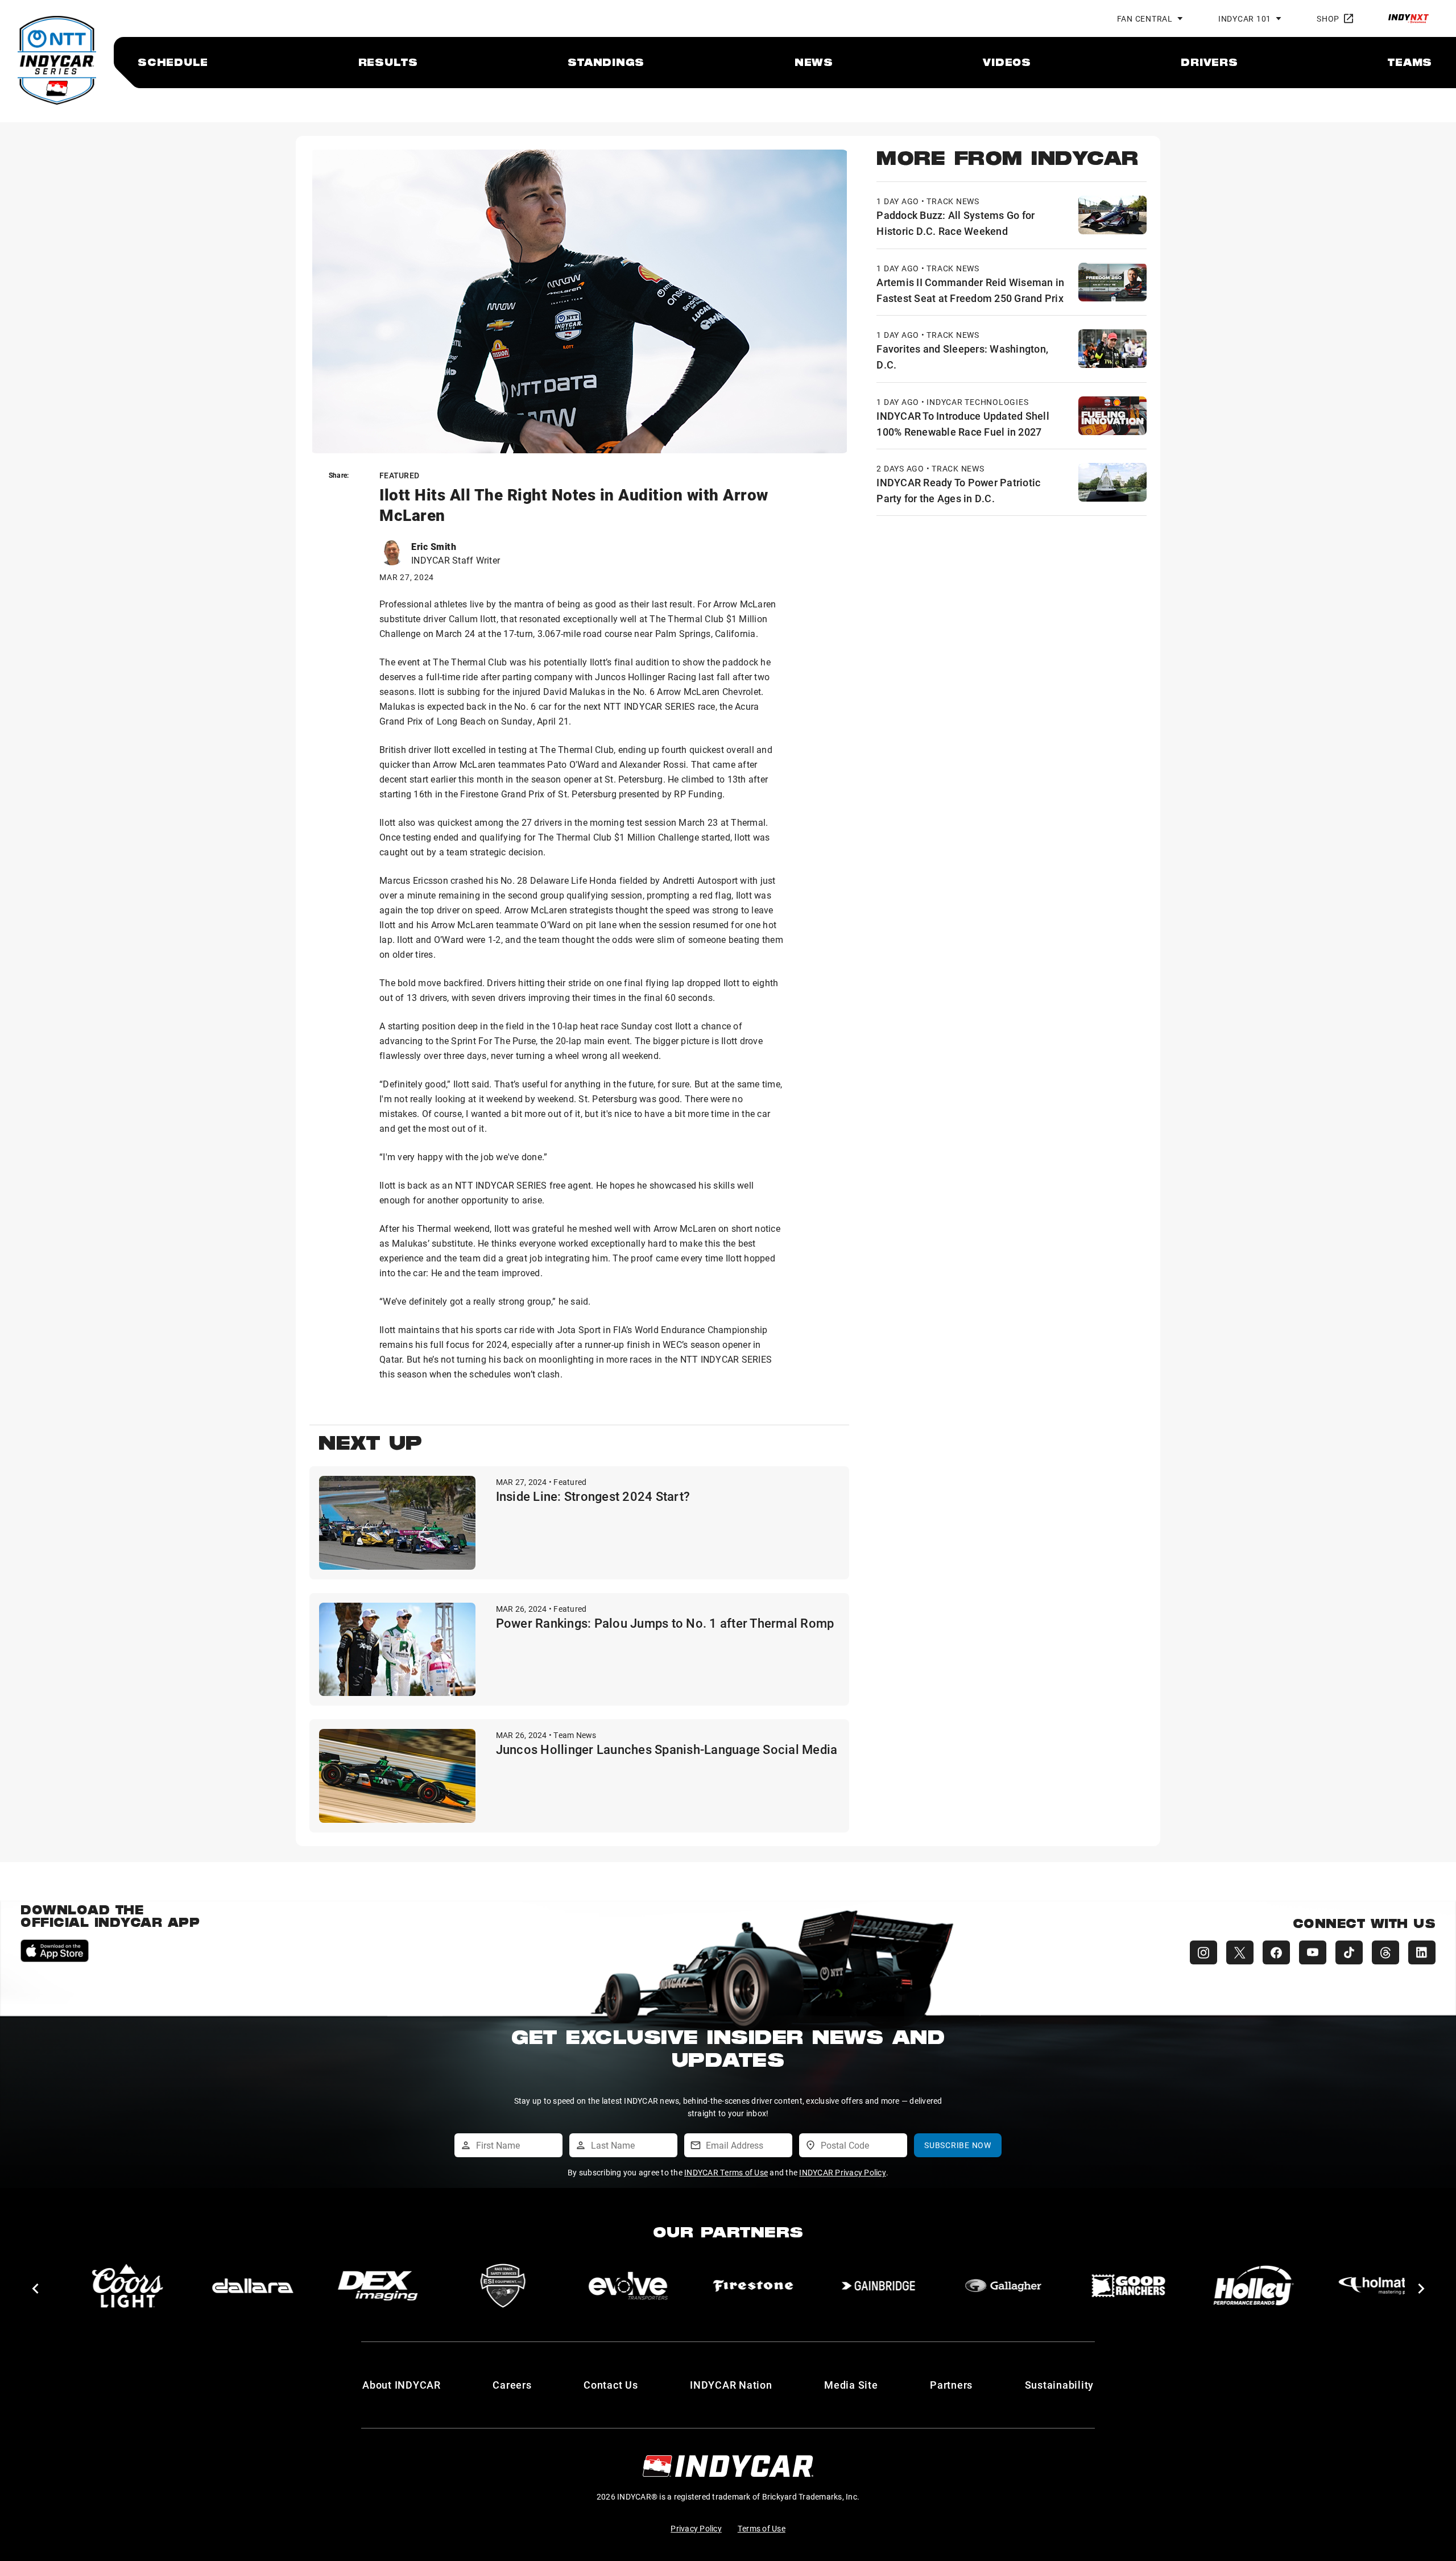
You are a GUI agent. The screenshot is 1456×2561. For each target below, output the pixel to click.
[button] (35, 2289)
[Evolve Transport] (503, 2286)
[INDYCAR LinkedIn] (1422, 1952)
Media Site (851, 2385)
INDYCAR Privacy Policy (843, 2172)
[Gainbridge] (753, 2286)
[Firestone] (628, 2286)
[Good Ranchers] (1003, 2286)
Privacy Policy (696, 2528)
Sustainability (1060, 2385)
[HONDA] (1379, 2286)
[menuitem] (173, 62)
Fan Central (1145, 18)
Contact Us (611, 2385)
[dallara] (127, 2286)
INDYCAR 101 (1245, 18)
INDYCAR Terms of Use (726, 2172)
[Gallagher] (878, 2286)
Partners (951, 2385)
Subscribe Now (958, 2145)
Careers (512, 2385)
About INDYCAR (402, 2385)
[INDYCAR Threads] (1385, 1952)
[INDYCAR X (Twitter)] (1240, 1952)
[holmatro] (1254, 2286)
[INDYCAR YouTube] (1313, 1952)
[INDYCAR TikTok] (1349, 1952)
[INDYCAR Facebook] (1276, 1952)
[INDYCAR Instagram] (1203, 1952)
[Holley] (1128, 2286)
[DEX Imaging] (253, 2286)
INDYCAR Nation (731, 2385)
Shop (1328, 18)
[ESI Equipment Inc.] (378, 2286)
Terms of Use (762, 2528)
